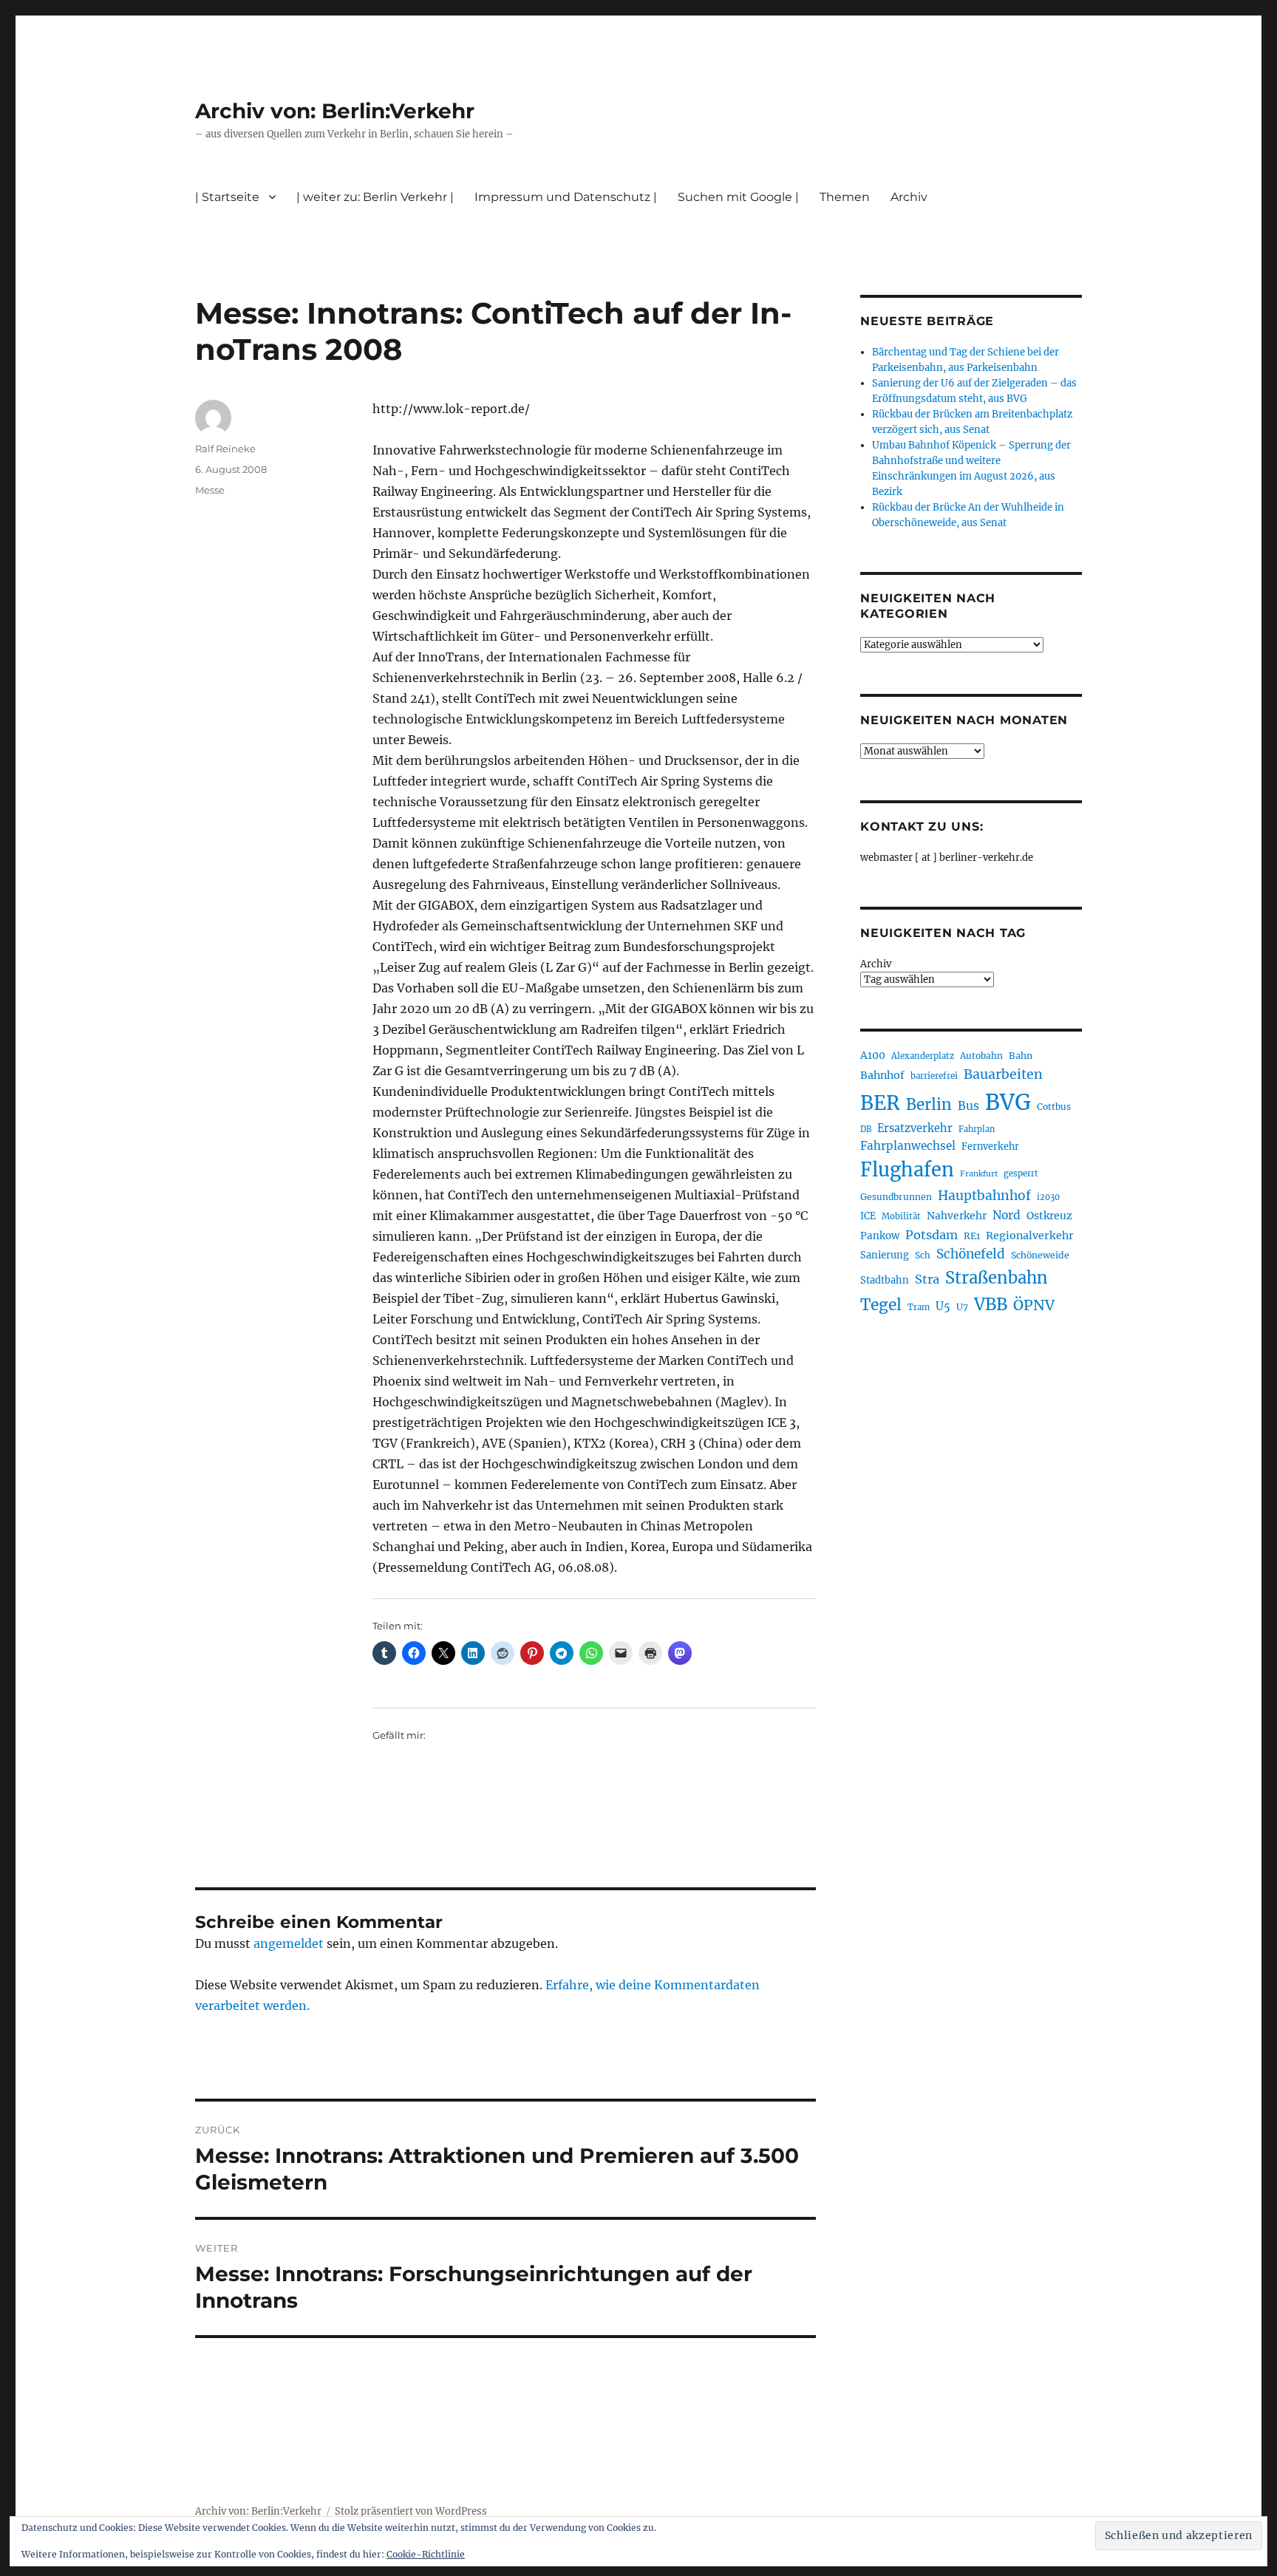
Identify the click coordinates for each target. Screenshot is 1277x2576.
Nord (1007, 1215)
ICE (868, 1216)
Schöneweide (1040, 1255)
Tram (919, 1307)
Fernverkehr (990, 1146)
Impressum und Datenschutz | (566, 197)
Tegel (881, 1305)
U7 (962, 1307)
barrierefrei (934, 1076)
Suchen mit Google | (738, 197)
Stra (927, 1279)
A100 (873, 1055)
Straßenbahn (997, 1278)
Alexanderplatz (923, 1056)
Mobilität (901, 1216)
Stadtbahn (885, 1280)
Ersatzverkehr (915, 1128)
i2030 (1048, 1197)
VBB (991, 1304)
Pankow (880, 1236)
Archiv (876, 964)
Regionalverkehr (1030, 1236)
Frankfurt (979, 1174)
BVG (1008, 1102)
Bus (968, 1106)
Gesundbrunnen (896, 1197)
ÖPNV (1034, 1305)
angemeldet (289, 1943)
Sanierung (885, 1255)
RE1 (972, 1236)
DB (866, 1129)
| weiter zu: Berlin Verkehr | (375, 197)
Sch (923, 1255)
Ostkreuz (1049, 1216)
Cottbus (1054, 1107)
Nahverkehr (957, 1216)
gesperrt (1021, 1173)
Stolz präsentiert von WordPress (411, 2511)
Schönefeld (971, 1254)
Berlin (929, 1105)
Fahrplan (977, 1129)
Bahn (1021, 1056)
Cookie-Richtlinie (426, 2554)
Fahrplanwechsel (908, 1146)
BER (880, 1103)
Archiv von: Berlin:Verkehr (335, 111)
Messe (210, 490)
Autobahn (981, 1056)
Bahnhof (882, 1075)
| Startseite (227, 197)
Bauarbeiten (1003, 1074)
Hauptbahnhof (984, 1196)
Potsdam (932, 1235)
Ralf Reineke (225, 449)
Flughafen (907, 1170)
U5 (943, 1306)
